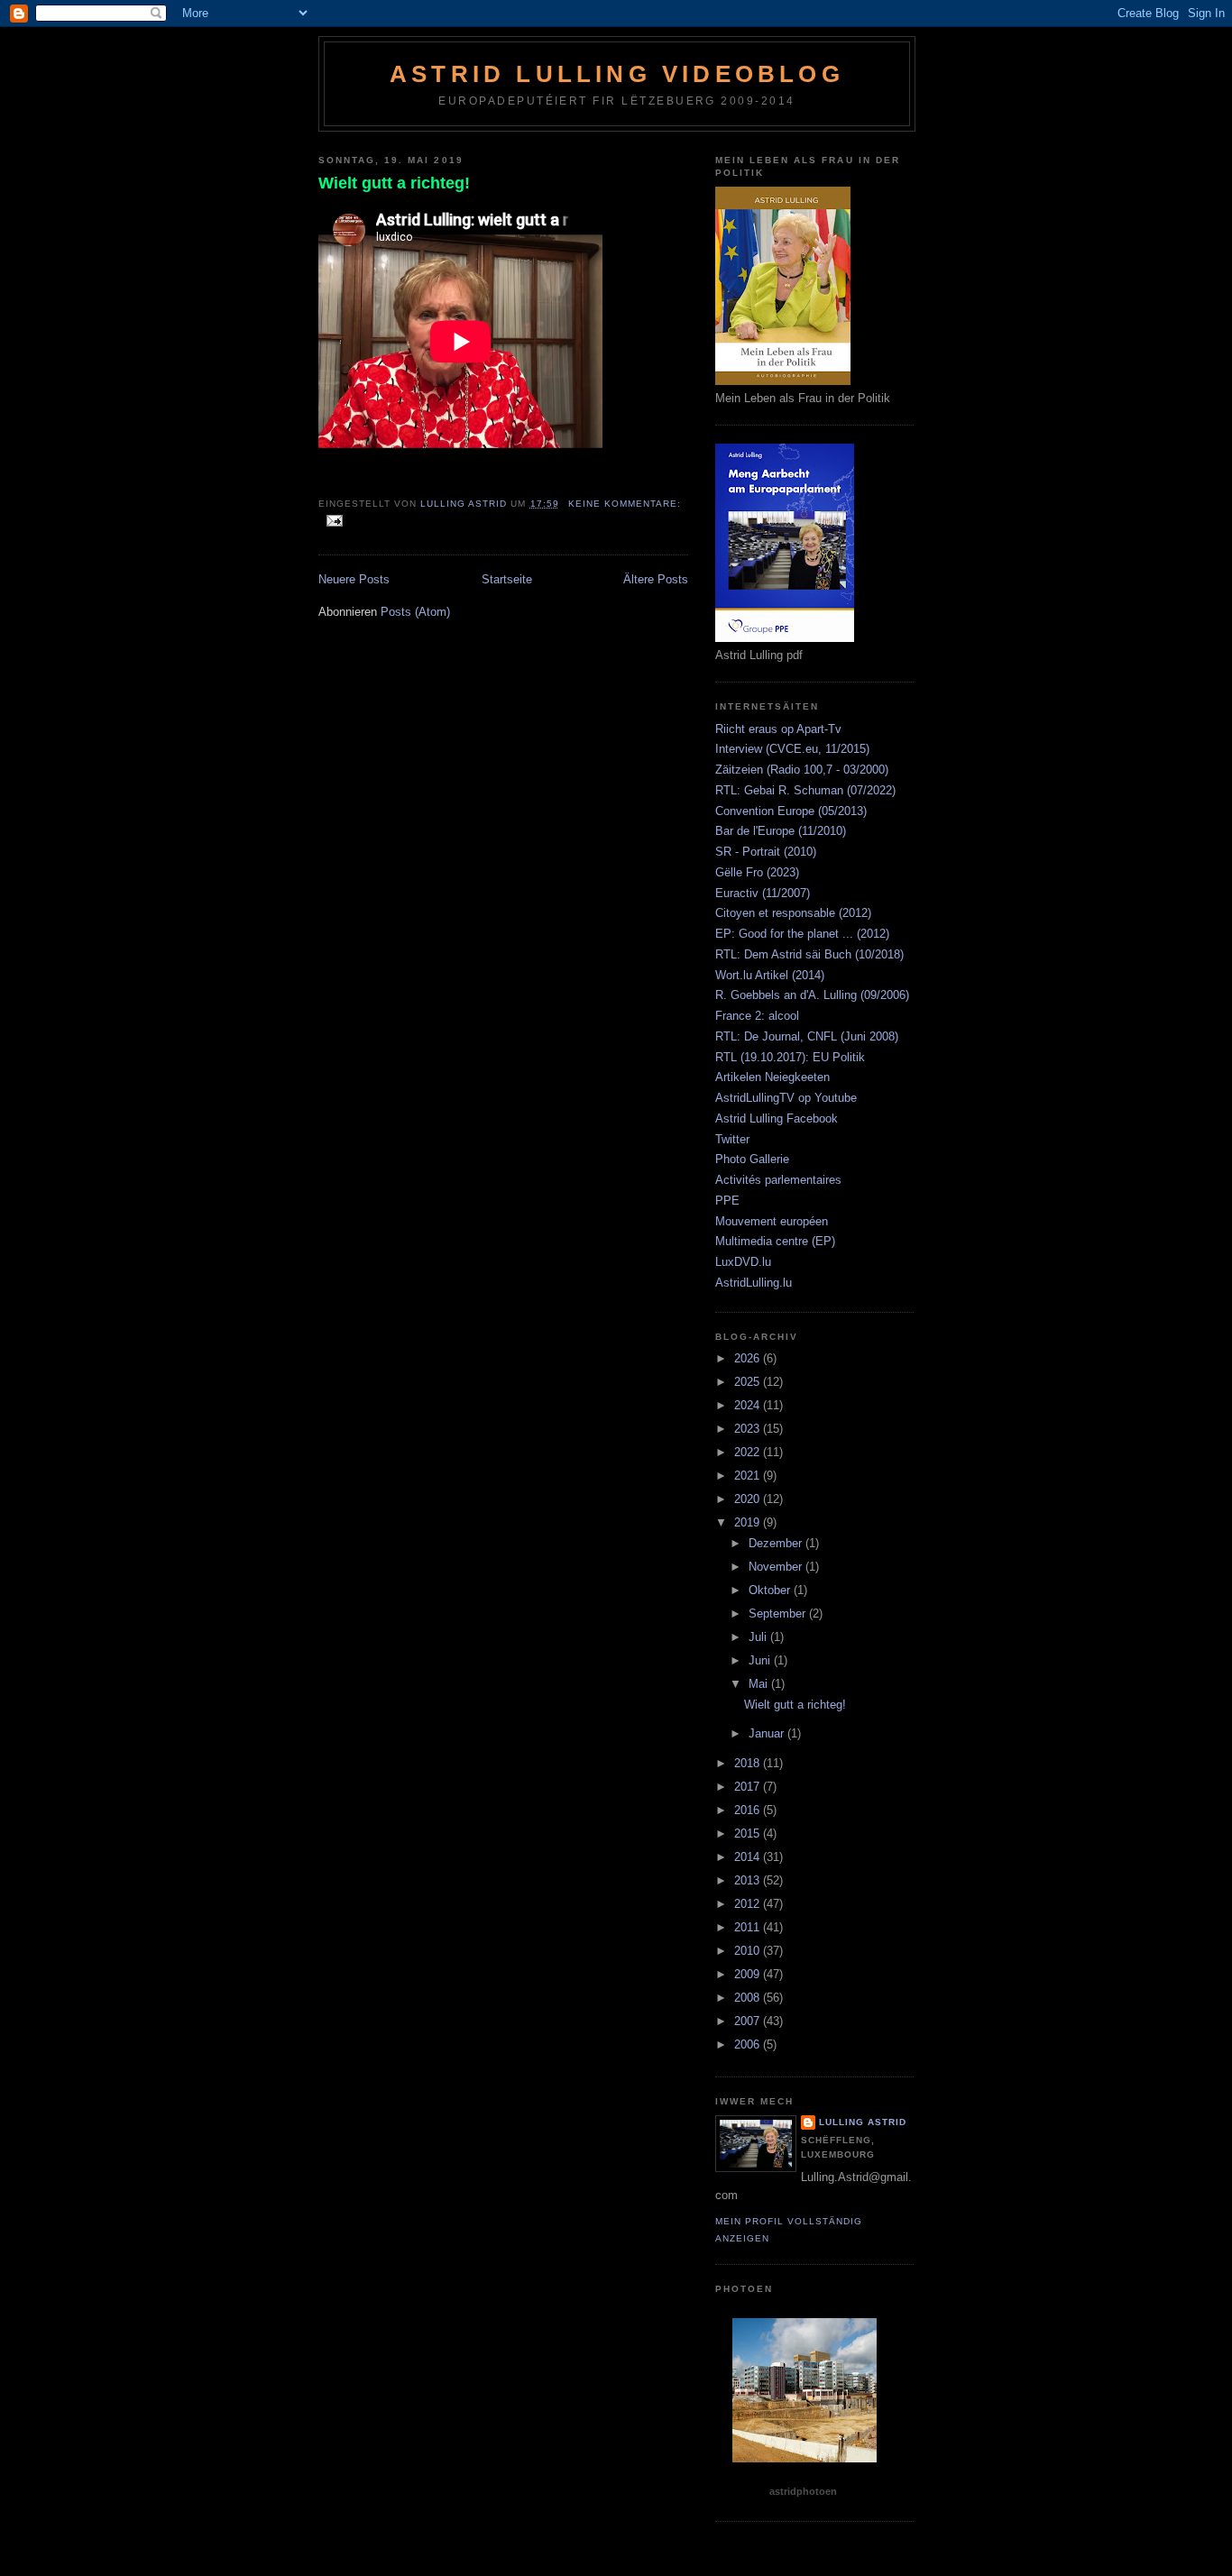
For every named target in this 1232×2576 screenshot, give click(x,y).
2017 (749, 1787)
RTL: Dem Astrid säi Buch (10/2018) (809, 954)
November (777, 1567)
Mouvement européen (772, 1221)
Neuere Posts (354, 579)
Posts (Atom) (415, 612)
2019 (749, 1522)
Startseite (507, 579)
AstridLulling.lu (754, 1283)
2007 (749, 2021)
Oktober (771, 1590)
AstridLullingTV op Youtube (786, 1098)
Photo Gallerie (752, 1159)
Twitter (732, 1139)
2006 (749, 2044)
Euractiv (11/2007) (763, 893)
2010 (749, 1951)
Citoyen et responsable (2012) (793, 913)
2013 (749, 1880)
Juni (761, 1660)
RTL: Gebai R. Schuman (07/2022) (805, 790)
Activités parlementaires (778, 1180)
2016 (749, 1810)
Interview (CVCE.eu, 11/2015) (792, 749)
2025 (749, 1382)
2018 (749, 1763)
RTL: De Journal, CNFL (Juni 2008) (807, 1036)
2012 (749, 1904)
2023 (749, 1429)
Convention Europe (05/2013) (791, 811)
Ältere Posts (656, 579)
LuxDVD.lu (743, 1262)
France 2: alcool (757, 1016)
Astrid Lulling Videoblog (617, 74)
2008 (749, 1998)
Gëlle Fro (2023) (757, 872)
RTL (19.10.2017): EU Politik (790, 1057)
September (779, 1613)
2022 (749, 1452)
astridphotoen (803, 2491)
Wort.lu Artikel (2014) (770, 975)
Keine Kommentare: (625, 504)
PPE (727, 1201)
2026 (749, 1358)
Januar (768, 1733)
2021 (749, 1476)
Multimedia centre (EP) (775, 1241)
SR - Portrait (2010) (766, 852)
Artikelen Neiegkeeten (772, 1077)
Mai (760, 1684)
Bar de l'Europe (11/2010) (781, 831)
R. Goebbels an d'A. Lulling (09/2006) (812, 995)
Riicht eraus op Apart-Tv (778, 729)
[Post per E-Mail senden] (334, 520)
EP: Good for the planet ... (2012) (802, 934)
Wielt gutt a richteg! (394, 183)
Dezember (777, 1543)
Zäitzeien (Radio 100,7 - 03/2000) (802, 770)
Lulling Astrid (863, 2122)
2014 (749, 1857)
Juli (759, 1637)
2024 (749, 1405)
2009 (749, 1974)
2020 (749, 1499)
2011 (749, 1927)
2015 (749, 1833)
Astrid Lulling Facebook (777, 1118)
